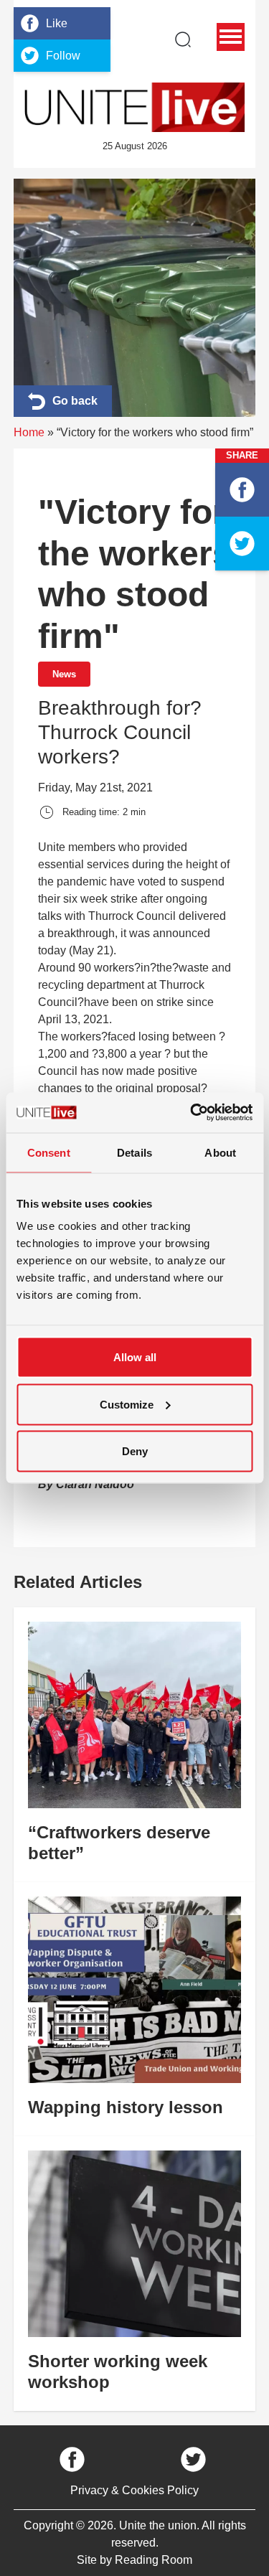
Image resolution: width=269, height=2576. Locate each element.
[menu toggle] (231, 37)
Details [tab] (134, 1152)
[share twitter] (242, 544)
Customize (127, 1404)
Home (29, 432)
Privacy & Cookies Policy (134, 2490)
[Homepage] (135, 107)
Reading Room (154, 2560)
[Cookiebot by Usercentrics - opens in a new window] (192, 1113)
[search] (183, 39)
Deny (135, 1451)
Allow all (135, 1357)
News (64, 674)
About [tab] (220, 1152)
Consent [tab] (49, 1152)
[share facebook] (242, 490)
